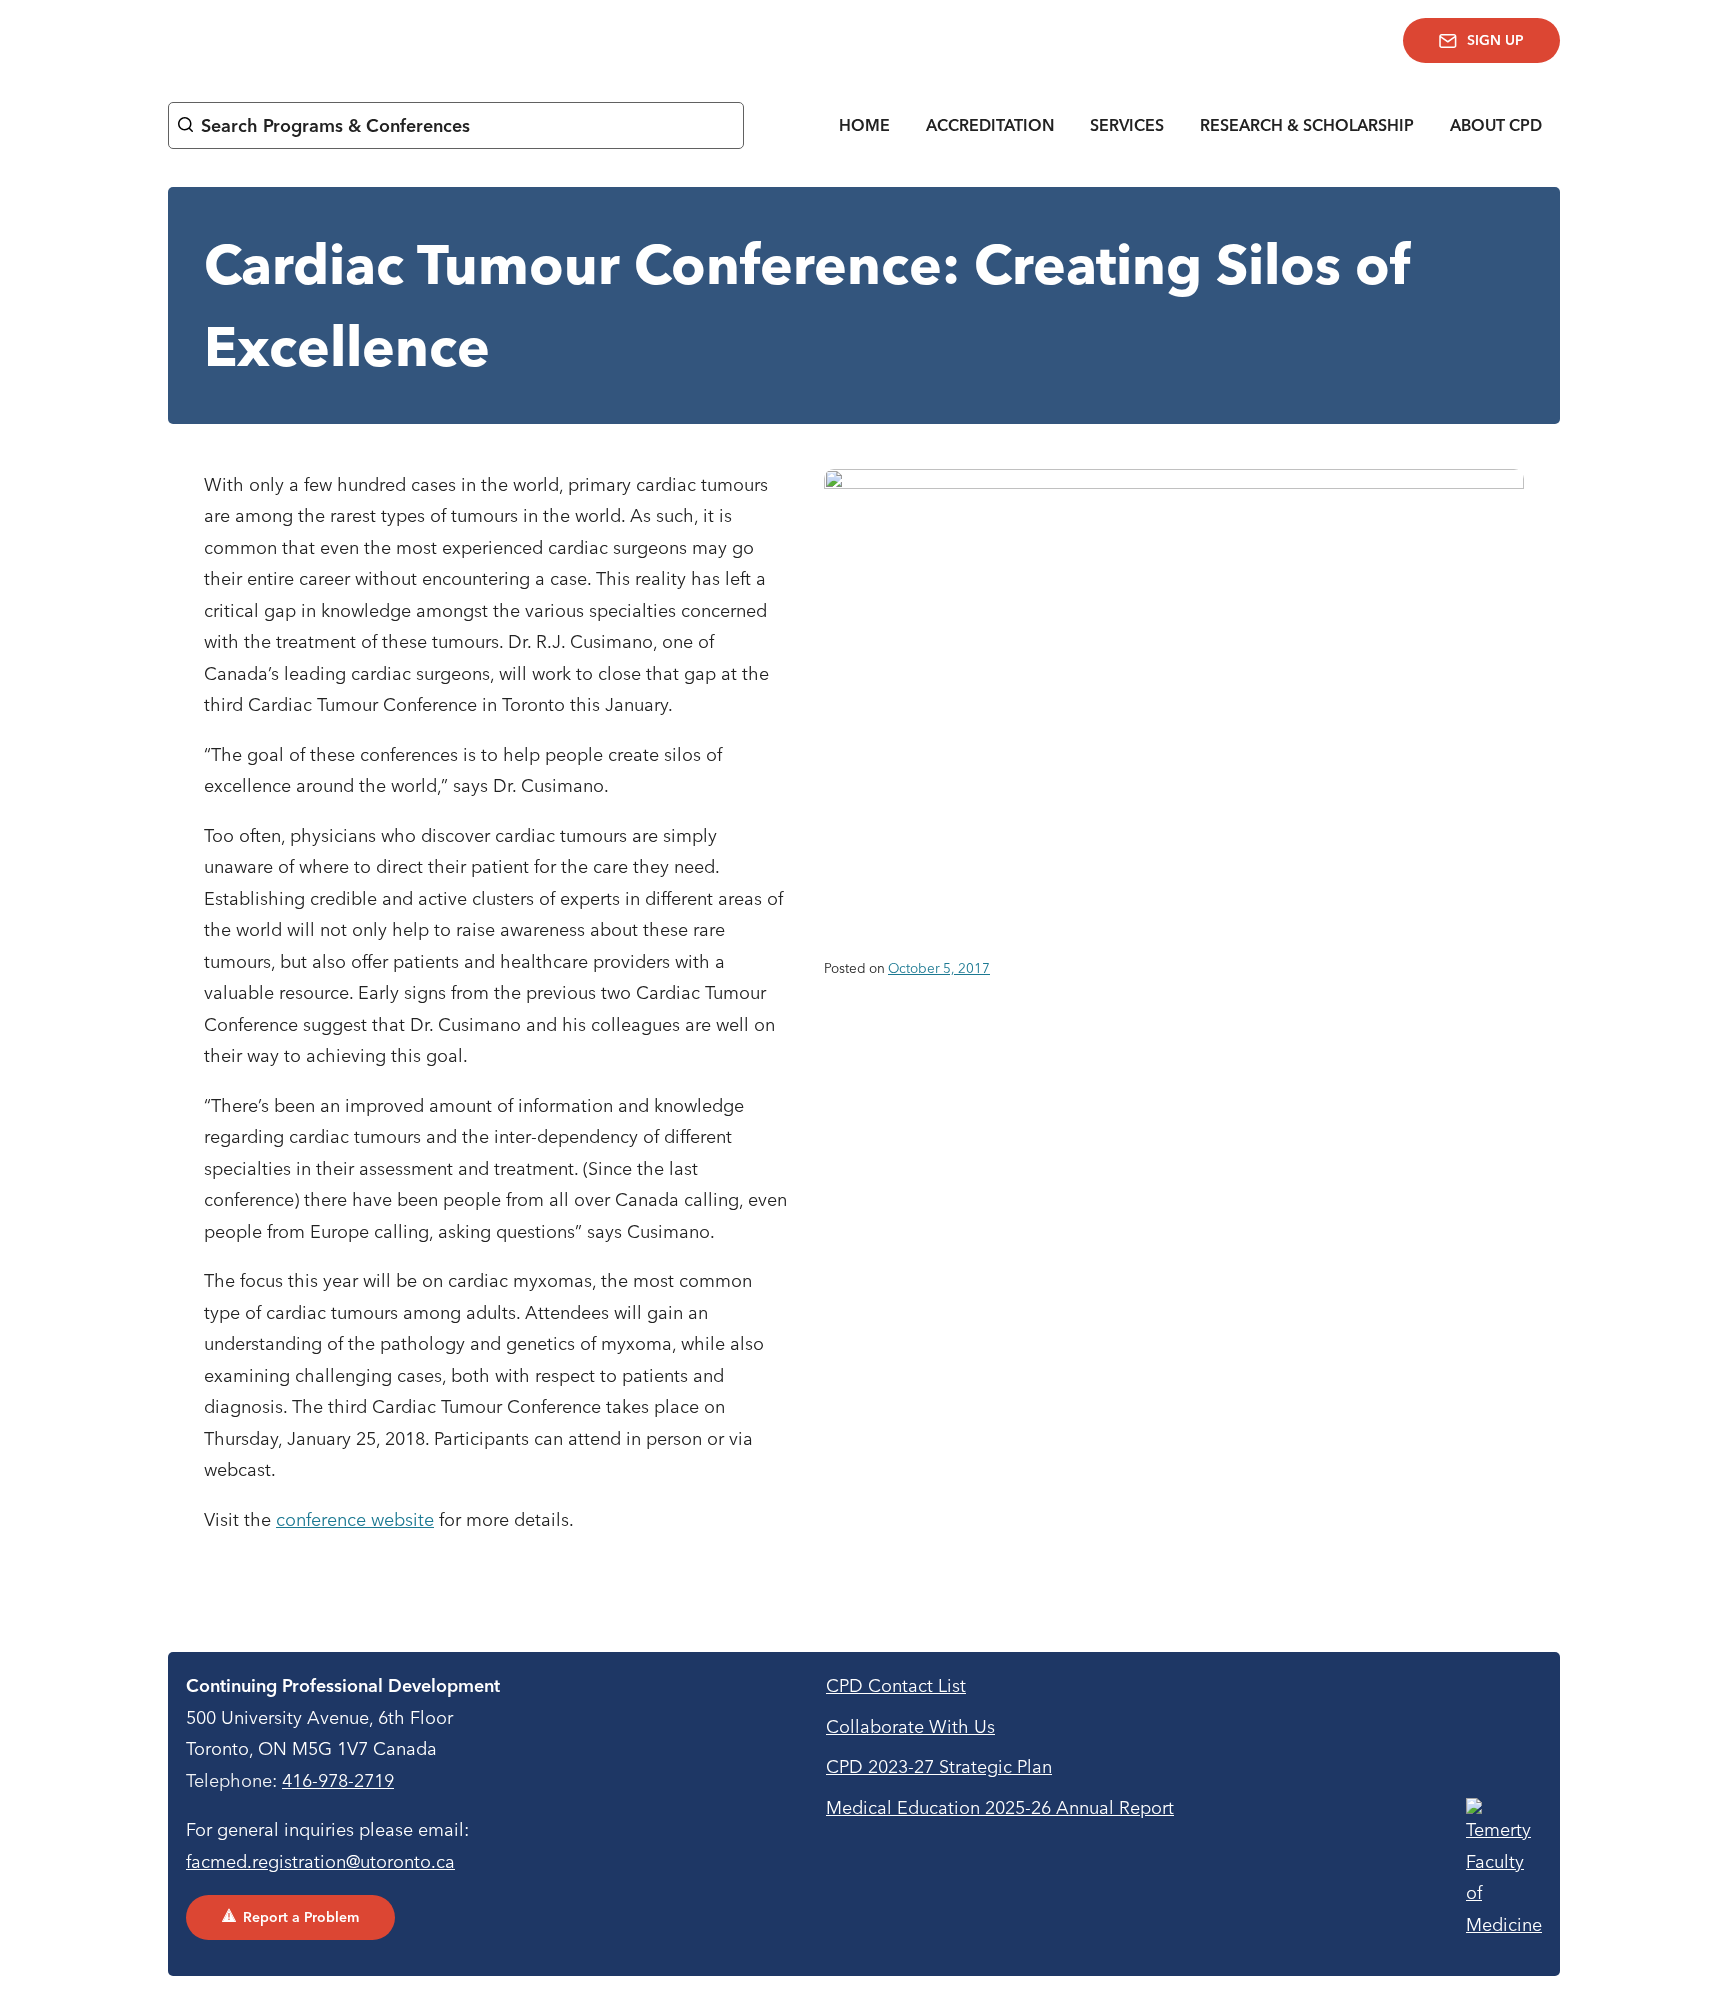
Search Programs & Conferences (335, 125)
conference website (355, 1519)
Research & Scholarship (1307, 125)
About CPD (1496, 125)
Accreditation (990, 125)
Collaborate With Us (910, 1726)
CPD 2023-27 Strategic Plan (939, 1766)
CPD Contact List (896, 1685)
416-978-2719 (338, 1780)
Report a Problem (301, 1917)
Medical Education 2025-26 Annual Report (1000, 1807)
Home (864, 125)
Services (1127, 125)
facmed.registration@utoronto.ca (320, 1861)
